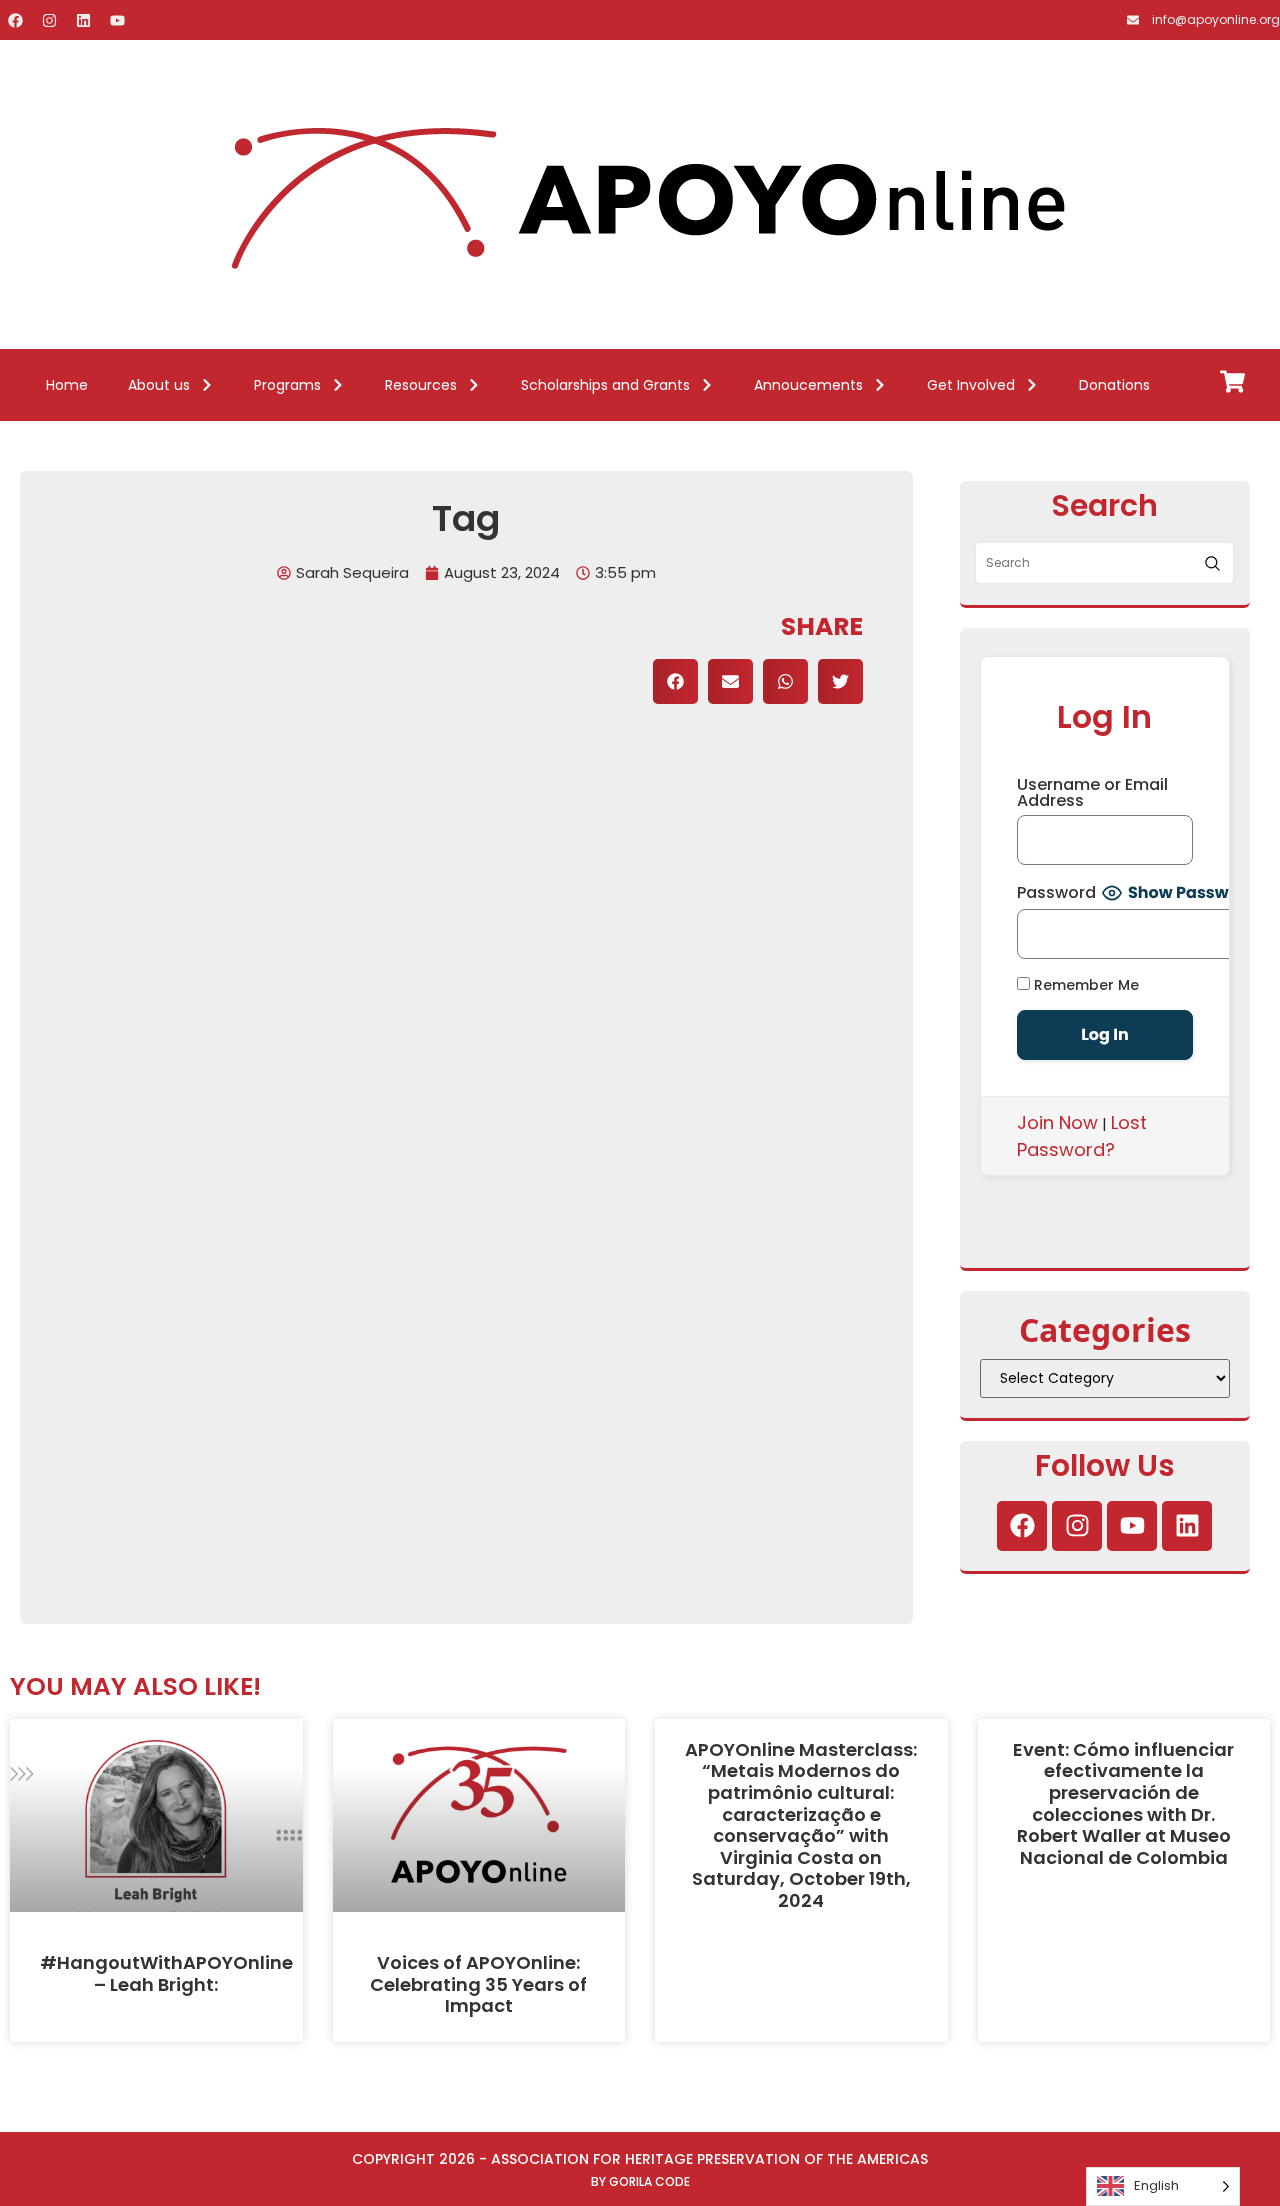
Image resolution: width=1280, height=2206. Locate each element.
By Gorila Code (640, 2181)
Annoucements (808, 385)
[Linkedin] (83, 20)
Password (1056, 893)
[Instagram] (49, 20)
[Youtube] (117, 20)
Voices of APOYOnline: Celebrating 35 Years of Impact (478, 1984)
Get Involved (971, 385)
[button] (675, 681)
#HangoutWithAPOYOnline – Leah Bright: (166, 1973)
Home (67, 385)
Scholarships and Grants (605, 385)
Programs (287, 385)
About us (159, 385)
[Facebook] (15, 20)
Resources (421, 385)
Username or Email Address (1092, 793)
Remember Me (1084, 984)
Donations (1114, 385)
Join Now (1057, 1122)
